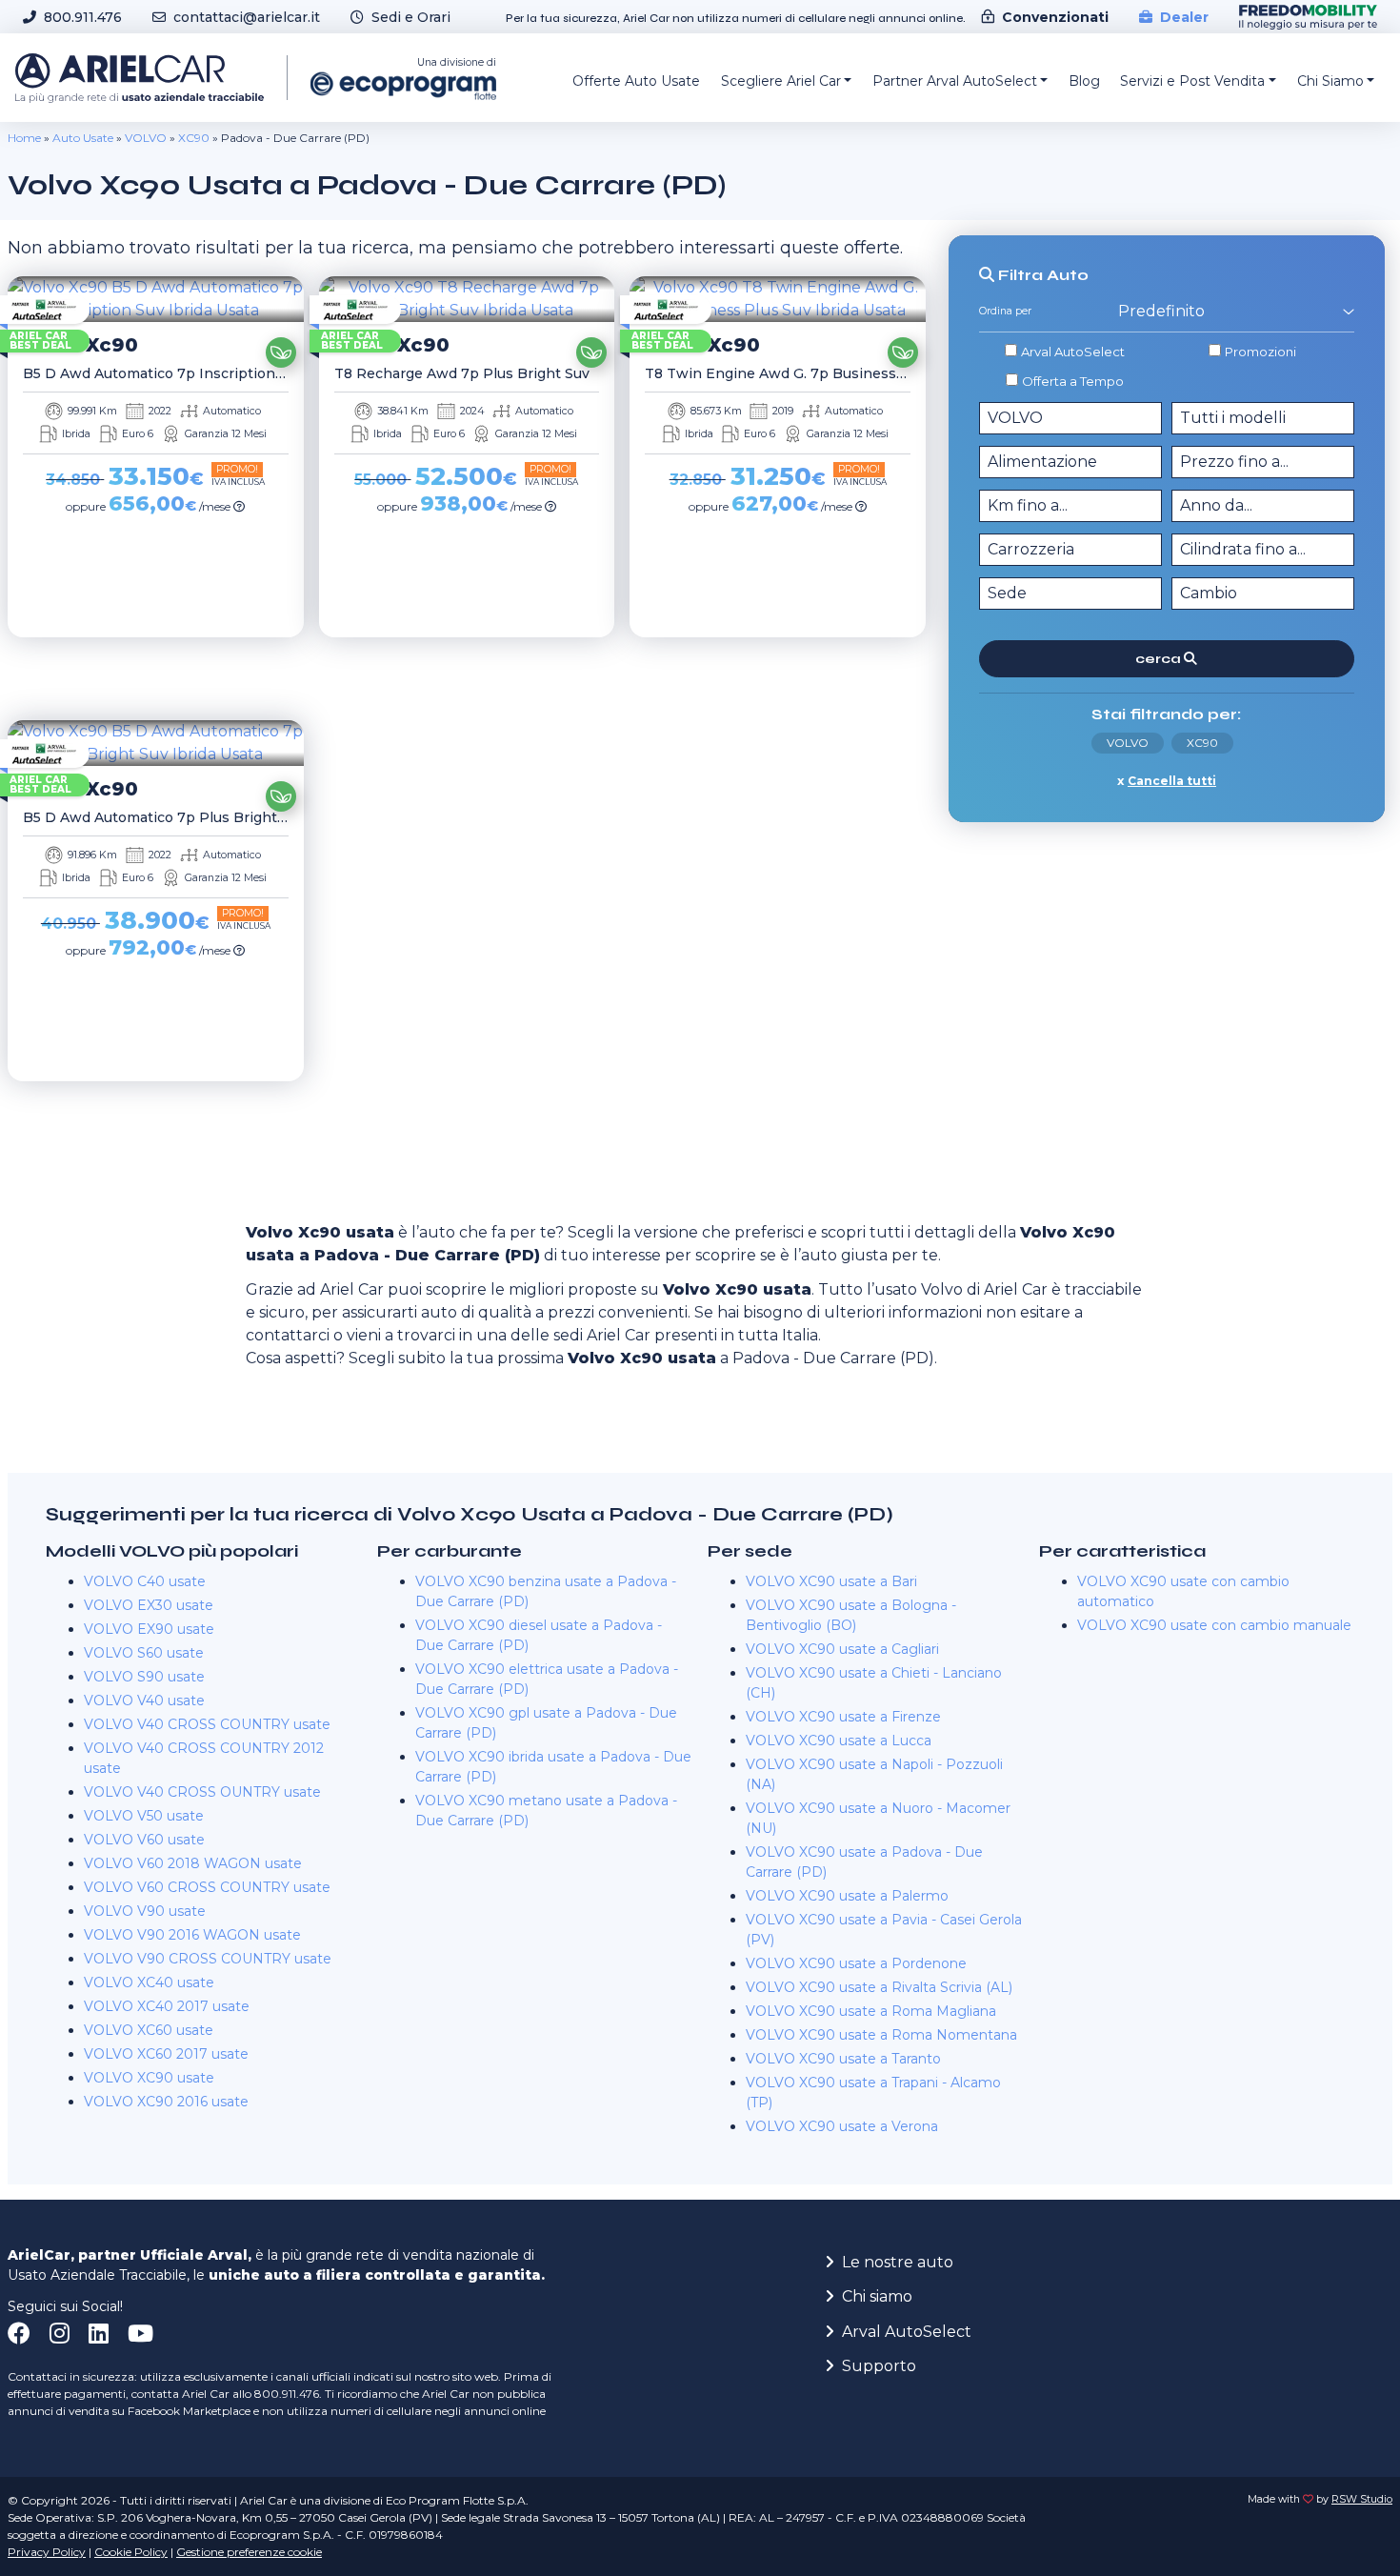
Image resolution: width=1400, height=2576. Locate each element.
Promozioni (1260, 352)
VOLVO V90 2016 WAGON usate (192, 1935)
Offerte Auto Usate (636, 81)
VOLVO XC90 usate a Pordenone (856, 1963)
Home (24, 138)
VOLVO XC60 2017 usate (166, 2054)
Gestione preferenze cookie (249, 2552)
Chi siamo (877, 2296)
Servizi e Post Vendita (1192, 81)
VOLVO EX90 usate (149, 1629)
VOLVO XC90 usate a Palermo (847, 1896)
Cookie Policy (131, 2552)
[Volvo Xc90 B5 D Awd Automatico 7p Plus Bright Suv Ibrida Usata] (156, 743)
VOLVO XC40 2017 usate (167, 2006)
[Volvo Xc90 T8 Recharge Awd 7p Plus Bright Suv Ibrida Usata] (467, 299)
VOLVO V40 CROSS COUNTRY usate (207, 1724)
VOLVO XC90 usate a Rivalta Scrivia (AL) (879, 1987)
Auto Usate (83, 138)
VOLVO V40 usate (144, 1701)
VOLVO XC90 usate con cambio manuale (1214, 1625)
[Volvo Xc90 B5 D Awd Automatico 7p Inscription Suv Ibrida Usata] (156, 299)
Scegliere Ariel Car (781, 81)
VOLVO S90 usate (144, 1677)
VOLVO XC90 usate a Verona (842, 2126)
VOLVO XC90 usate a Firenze (843, 1717)
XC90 (194, 138)
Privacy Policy (47, 2552)
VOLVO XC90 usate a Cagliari (842, 1649)
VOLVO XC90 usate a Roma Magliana (871, 2011)
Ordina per (1005, 312)
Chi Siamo (1330, 81)
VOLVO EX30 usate (149, 1605)
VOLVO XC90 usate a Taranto (843, 2059)
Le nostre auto (898, 2262)
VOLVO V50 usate (144, 1816)
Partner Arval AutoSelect (955, 81)
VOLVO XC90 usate (149, 2078)
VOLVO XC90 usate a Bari (831, 1581)
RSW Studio (1362, 2499)
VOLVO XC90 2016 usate (166, 2102)
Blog (1084, 81)
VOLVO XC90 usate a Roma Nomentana (881, 2035)
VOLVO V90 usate (145, 1911)
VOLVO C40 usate (145, 1581)
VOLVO (146, 138)
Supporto (879, 2366)
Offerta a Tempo (1073, 380)
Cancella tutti (1172, 781)
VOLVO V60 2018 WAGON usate (193, 1863)
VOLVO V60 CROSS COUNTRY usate (207, 1887)
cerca (1160, 659)
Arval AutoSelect (1073, 352)
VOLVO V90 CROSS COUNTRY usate (208, 1959)
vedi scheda (150, 664)
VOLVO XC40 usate (149, 1982)
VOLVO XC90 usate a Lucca (839, 1741)
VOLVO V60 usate (144, 1840)
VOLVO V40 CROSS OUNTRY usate (202, 1792)
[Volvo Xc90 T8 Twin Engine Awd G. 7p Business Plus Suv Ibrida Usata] (778, 299)
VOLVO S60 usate (144, 1653)
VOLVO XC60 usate (149, 2030)
